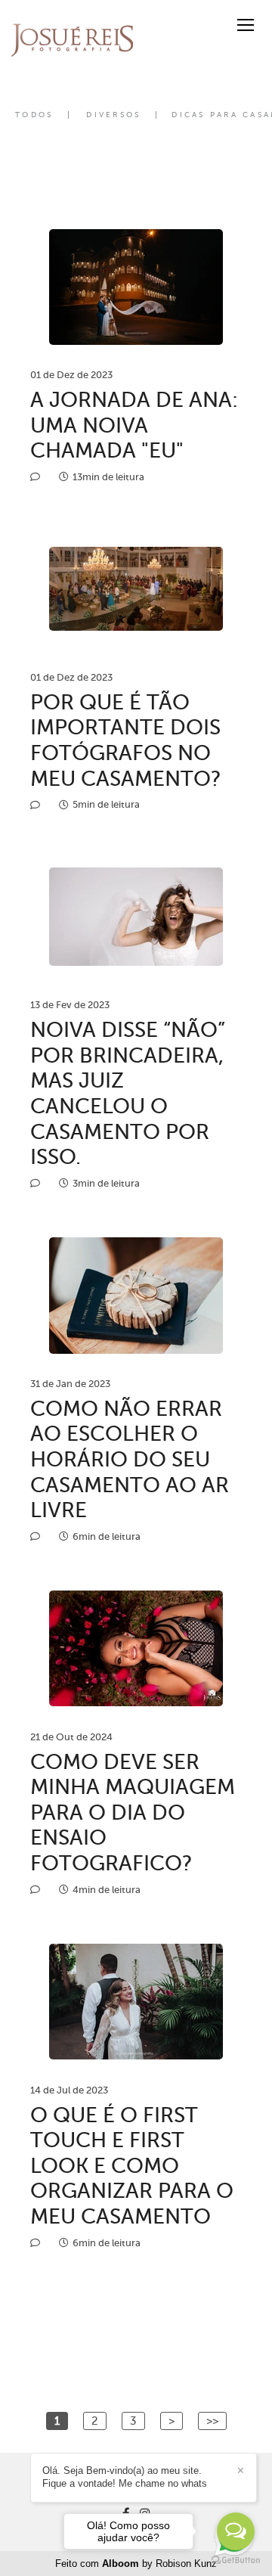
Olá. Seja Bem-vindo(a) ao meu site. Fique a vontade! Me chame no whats (125, 2477)
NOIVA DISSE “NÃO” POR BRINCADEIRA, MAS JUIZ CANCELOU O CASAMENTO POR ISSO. (128, 1093)
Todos (34, 115)
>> (212, 2421)
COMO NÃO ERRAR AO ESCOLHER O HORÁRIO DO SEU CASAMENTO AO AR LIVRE (130, 1459)
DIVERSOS (113, 115)
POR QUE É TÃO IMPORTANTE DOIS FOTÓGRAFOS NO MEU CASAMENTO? (126, 740)
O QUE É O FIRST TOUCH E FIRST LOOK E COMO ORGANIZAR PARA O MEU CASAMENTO (132, 2166)
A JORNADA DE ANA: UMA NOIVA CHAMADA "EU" (134, 425)
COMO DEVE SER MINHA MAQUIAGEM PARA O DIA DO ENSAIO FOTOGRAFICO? (133, 1813)
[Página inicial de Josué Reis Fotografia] (72, 40)
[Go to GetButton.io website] (236, 2560)
